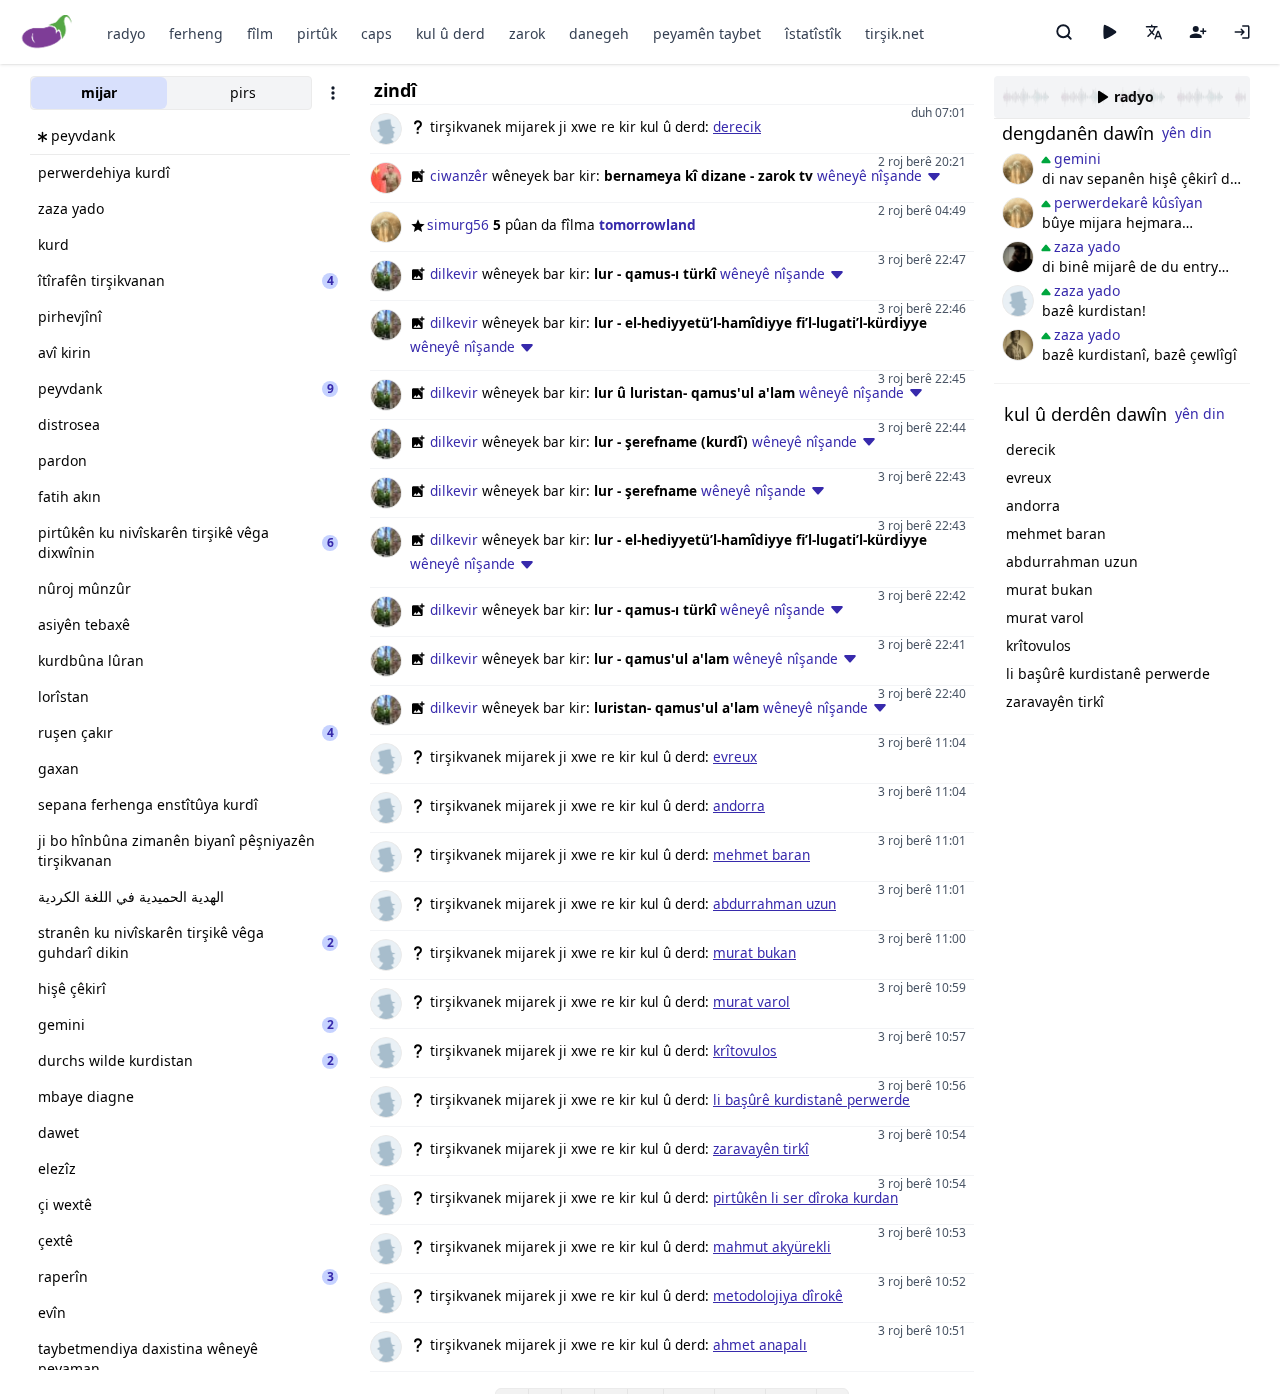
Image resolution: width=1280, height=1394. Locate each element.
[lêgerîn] (1064, 32)
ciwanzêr (459, 175)
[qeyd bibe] (1198, 32)
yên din (1187, 132)
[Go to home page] (47, 32)
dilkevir (454, 273)
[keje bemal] (1018, 301)
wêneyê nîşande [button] (869, 175)
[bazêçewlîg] (1018, 345)
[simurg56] (1018, 169)
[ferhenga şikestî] (1018, 257)
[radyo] (1109, 32)
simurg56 (458, 224)
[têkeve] (1242, 32)
